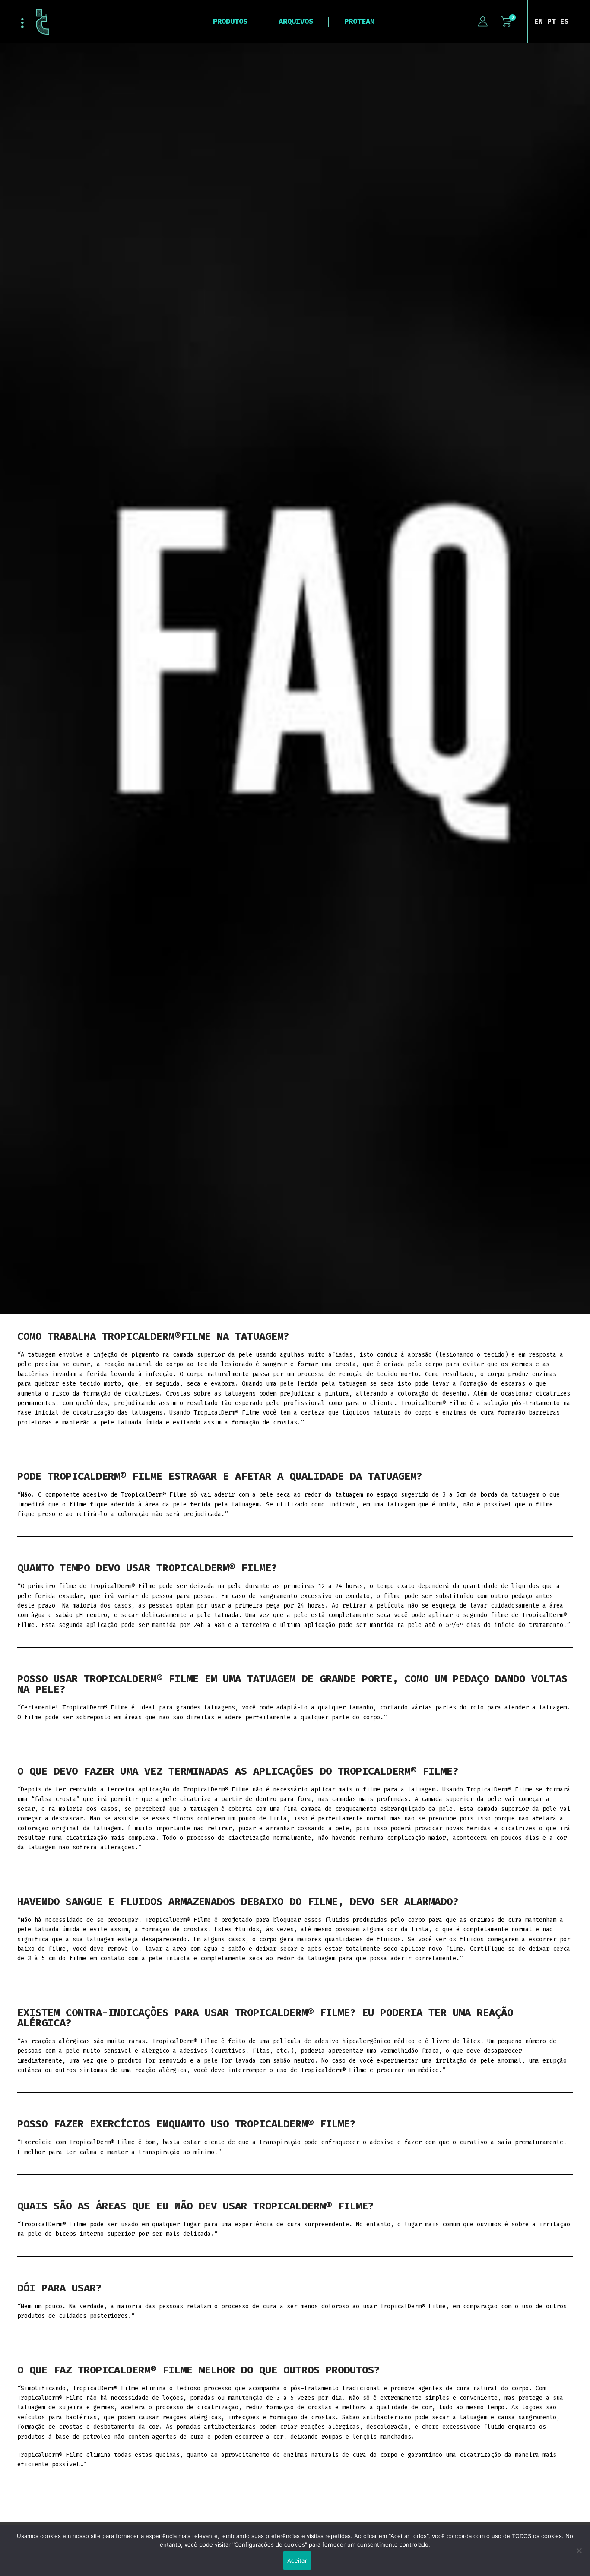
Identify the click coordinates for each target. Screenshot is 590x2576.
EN (539, 21)
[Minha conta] (483, 22)
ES (565, 21)
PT (552, 21)
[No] (579, 2555)
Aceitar (297, 2560)
